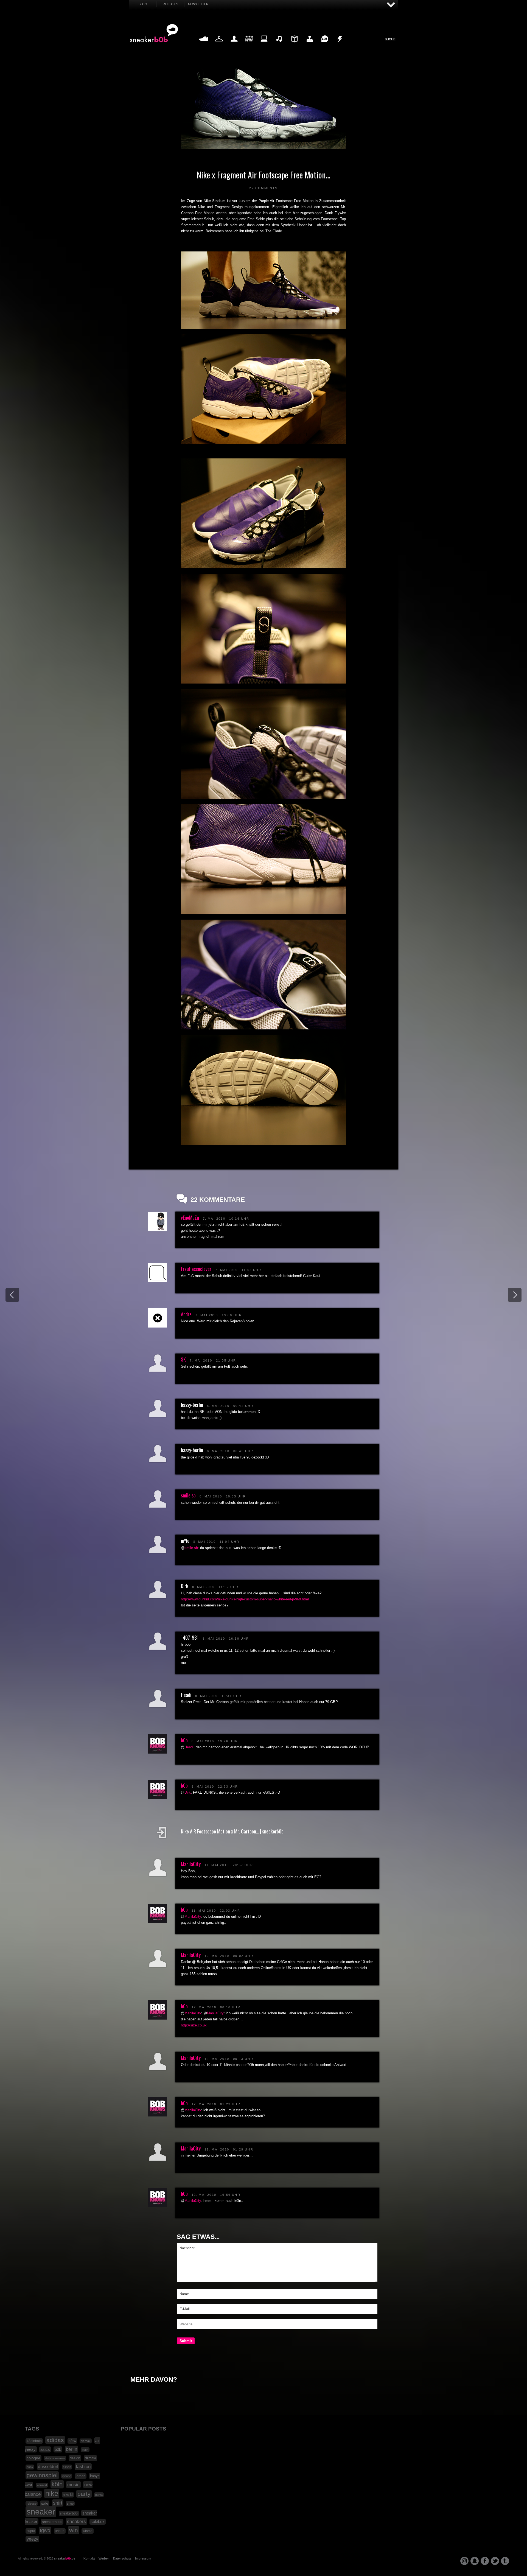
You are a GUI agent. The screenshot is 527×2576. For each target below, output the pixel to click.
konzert (42, 2485)
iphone (67, 2476)
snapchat (475, 2561)
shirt (58, 2503)
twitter (495, 2561)
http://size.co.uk (194, 2025)
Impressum (143, 2558)
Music (279, 45)
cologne (33, 2458)
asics (45, 2449)
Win (249, 45)
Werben (104, 2558)
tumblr (505, 2561)
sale (45, 2503)
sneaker (41, 2512)
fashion (83, 2467)
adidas (55, 2440)
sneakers (76, 2522)
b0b (184, 1740)
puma (99, 2495)
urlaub (60, 2531)
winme (88, 2531)
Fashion (219, 45)
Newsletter (198, 4)
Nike (201, 207)
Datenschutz (122, 2558)
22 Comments (263, 188)
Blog (143, 4)
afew (72, 2441)
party (84, 2494)
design (75, 2458)
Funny (325, 45)
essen (67, 2467)
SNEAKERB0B (154, 33)
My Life (234, 45)
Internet (264, 45)
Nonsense (340, 45)
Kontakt (89, 2558)
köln (57, 2484)
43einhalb (34, 2441)
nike (52, 2493)
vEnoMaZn (190, 1217)
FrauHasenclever (196, 1269)
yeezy (32, 2539)
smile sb (188, 1495)
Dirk (188, 1792)
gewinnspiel (42, 2475)
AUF (391, 5)
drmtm (90, 2458)
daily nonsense (55, 2458)
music (73, 2485)
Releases (170, 4)
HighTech (310, 45)
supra (31, 2531)
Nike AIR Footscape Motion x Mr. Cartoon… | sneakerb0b (232, 1831)
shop (70, 2504)
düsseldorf (48, 2466)
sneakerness (52, 2522)
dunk (30, 2467)
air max (86, 2441)
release (32, 2504)
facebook (485, 2561)
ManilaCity (191, 1864)
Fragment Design (229, 207)
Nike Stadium (215, 201)
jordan (81, 2476)
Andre (186, 1314)
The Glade (274, 231)
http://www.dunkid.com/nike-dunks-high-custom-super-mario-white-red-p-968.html (245, 1599)
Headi (189, 1747)
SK (183, 1359)
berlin (72, 2449)
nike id (68, 2495)
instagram (464, 2561)
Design (294, 45)
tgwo (45, 2530)
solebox (98, 2522)
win (74, 2530)
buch (85, 2450)
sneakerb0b (69, 2513)
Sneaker (204, 45)
